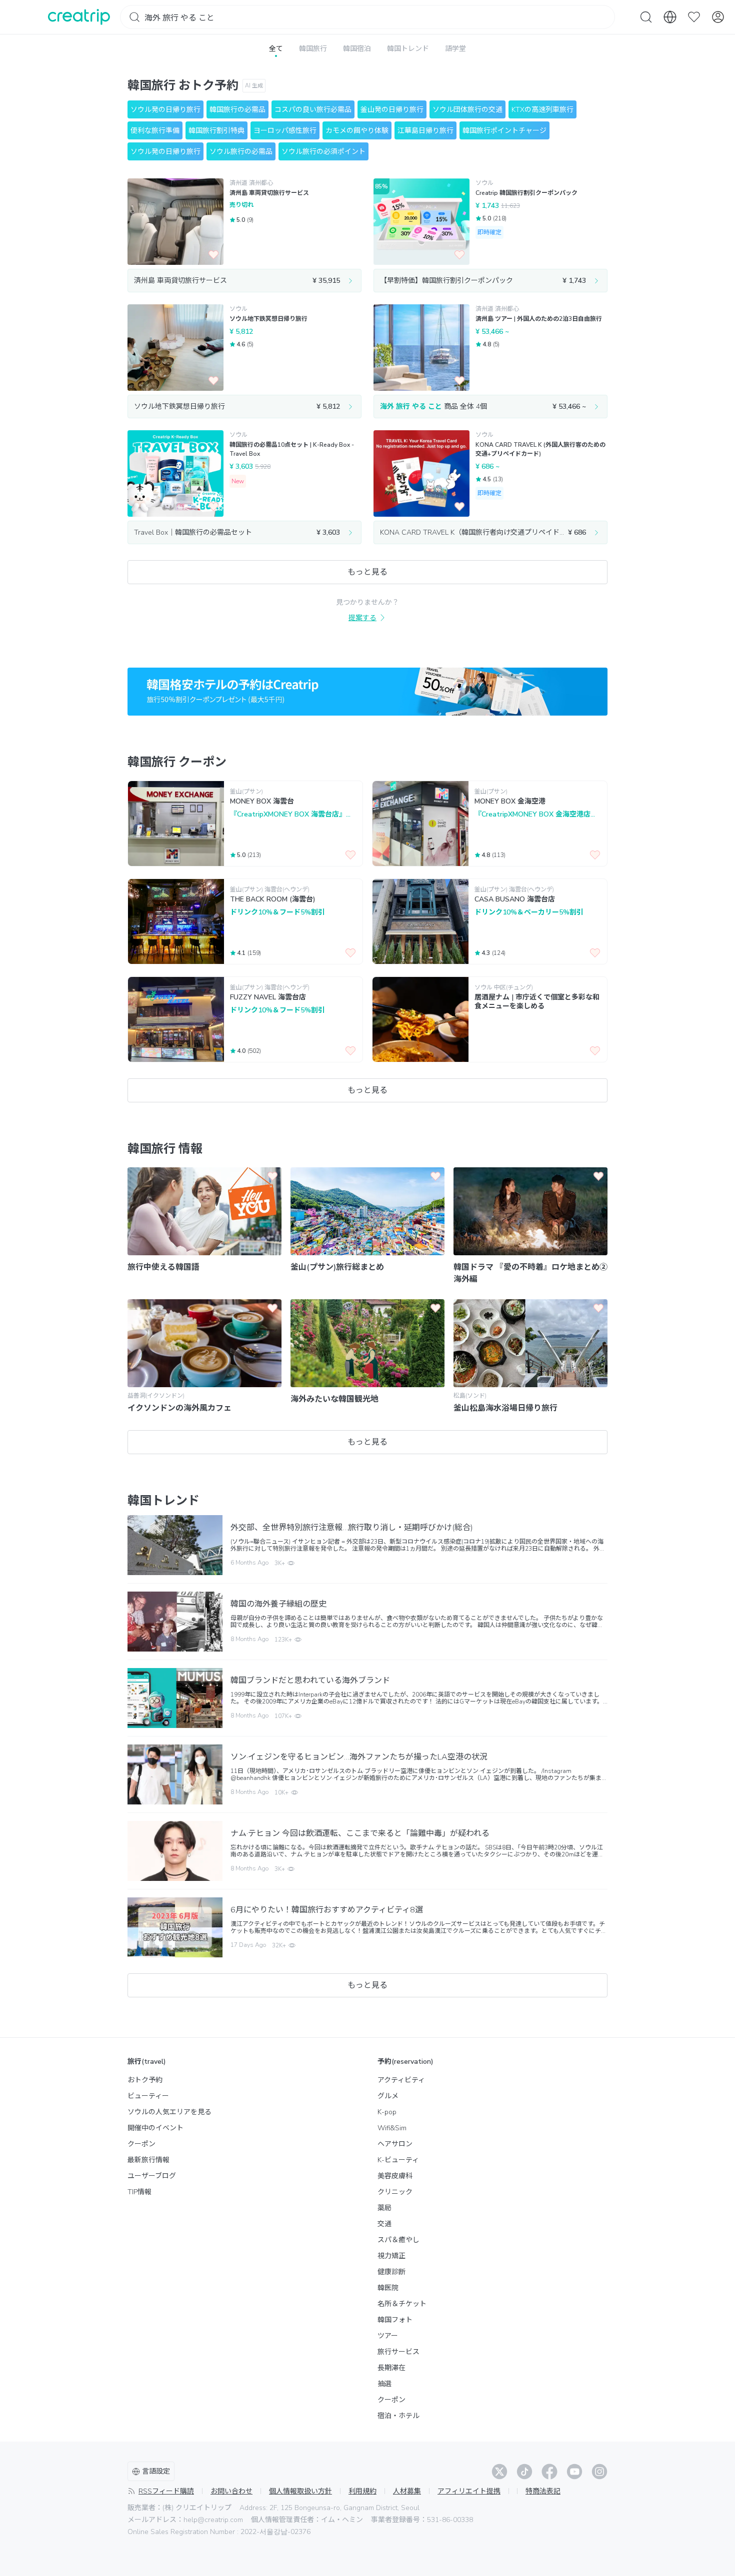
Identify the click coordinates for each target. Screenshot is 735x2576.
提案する (362, 618)
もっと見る (367, 572)
